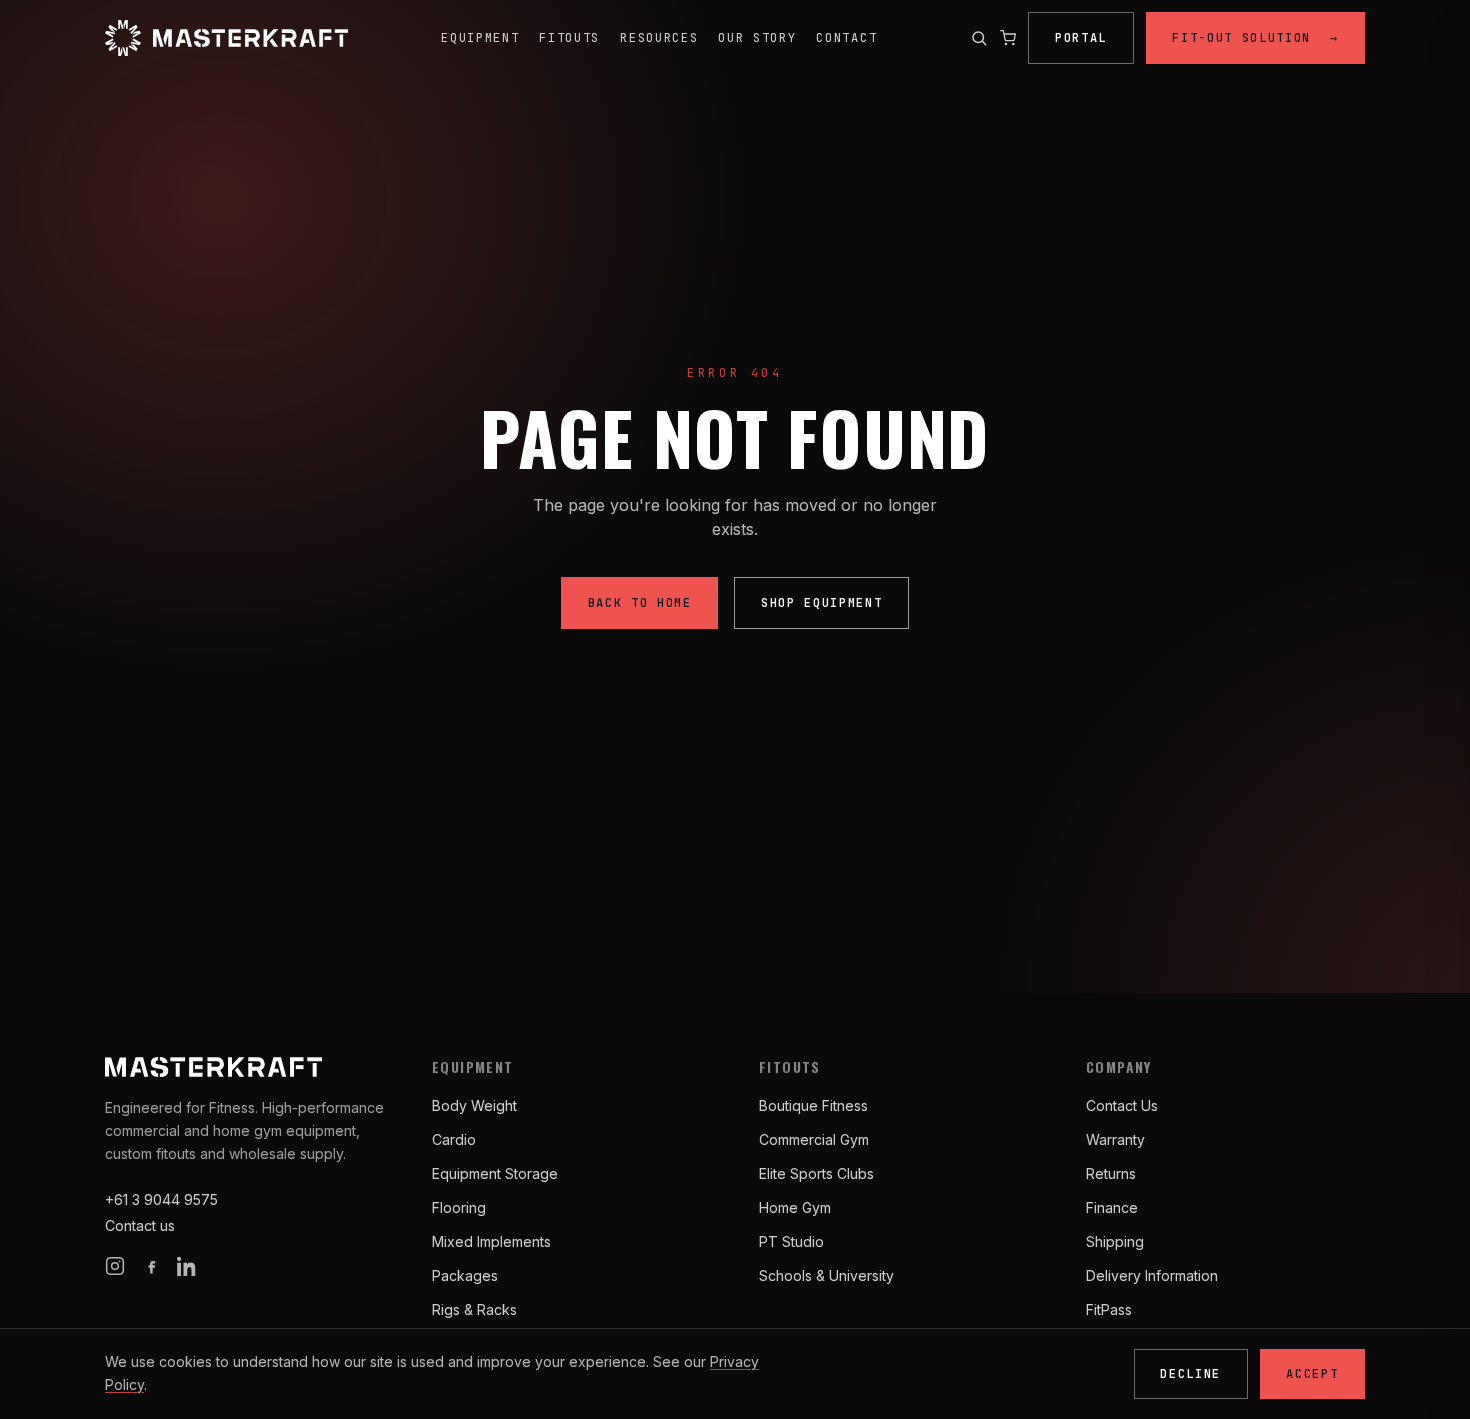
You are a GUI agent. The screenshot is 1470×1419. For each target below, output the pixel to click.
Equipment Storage (495, 1173)
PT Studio (791, 1241)
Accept (1312, 1374)
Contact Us (1122, 1105)
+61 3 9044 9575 (161, 1199)
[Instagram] (115, 1266)
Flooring (459, 1207)
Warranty (1115, 1139)
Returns (1111, 1173)
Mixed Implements (491, 1241)
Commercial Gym (814, 1139)
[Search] (979, 38)
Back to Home (640, 603)
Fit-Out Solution (1255, 38)
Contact (846, 38)
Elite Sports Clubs (816, 1173)
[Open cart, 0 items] (1008, 38)
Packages (465, 1275)
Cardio (454, 1139)
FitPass (1109, 1309)
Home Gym (795, 1207)
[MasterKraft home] (226, 38)
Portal (1081, 38)
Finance (1112, 1207)
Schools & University (826, 1275)
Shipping (1115, 1241)
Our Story (757, 38)
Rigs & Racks (474, 1309)
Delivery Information (1152, 1275)
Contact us (140, 1225)
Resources (659, 38)
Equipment (480, 38)
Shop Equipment (822, 603)
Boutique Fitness (813, 1105)
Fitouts (569, 38)
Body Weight (474, 1105)
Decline (1190, 1374)
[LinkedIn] (187, 1266)
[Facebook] (151, 1266)
